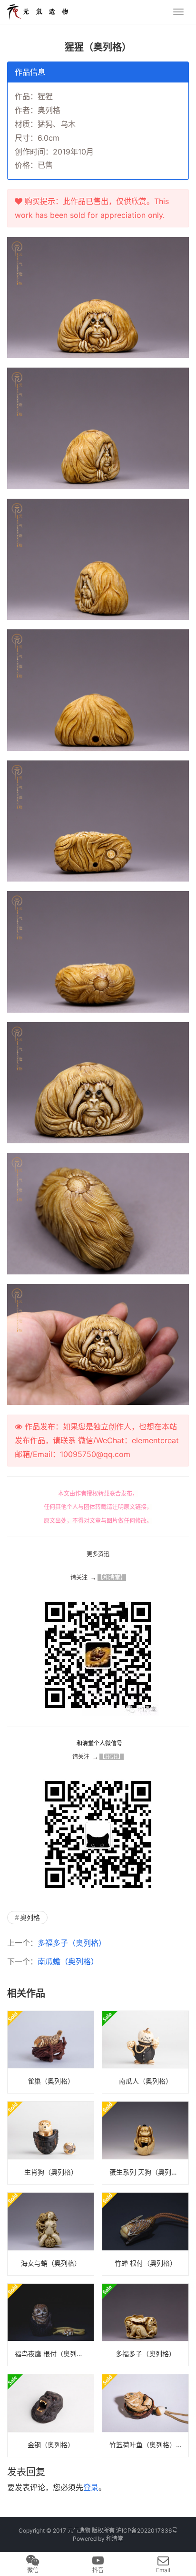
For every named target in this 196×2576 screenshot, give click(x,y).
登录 (91, 2487)
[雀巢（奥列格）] (51, 2052)
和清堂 (115, 2539)
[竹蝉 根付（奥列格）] (145, 2234)
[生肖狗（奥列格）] (51, 2143)
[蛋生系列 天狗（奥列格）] (145, 2143)
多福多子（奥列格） (72, 1943)
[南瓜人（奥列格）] (145, 2052)
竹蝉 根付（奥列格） (146, 2263)
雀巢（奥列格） (51, 2081)
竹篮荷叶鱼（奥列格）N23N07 (149, 2445)
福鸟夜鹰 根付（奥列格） (52, 2354)
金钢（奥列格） (51, 2445)
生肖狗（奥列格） (51, 2172)
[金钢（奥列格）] (51, 2416)
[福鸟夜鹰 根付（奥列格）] (51, 2325)
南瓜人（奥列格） (146, 2081)
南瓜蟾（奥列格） (68, 1961)
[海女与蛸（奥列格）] (51, 2234)
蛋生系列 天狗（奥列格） (147, 2172)
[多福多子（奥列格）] (145, 2325)
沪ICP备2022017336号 (147, 2530)
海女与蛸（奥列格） (51, 2263)
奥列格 (30, 1917)
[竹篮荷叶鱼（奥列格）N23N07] (145, 2416)
